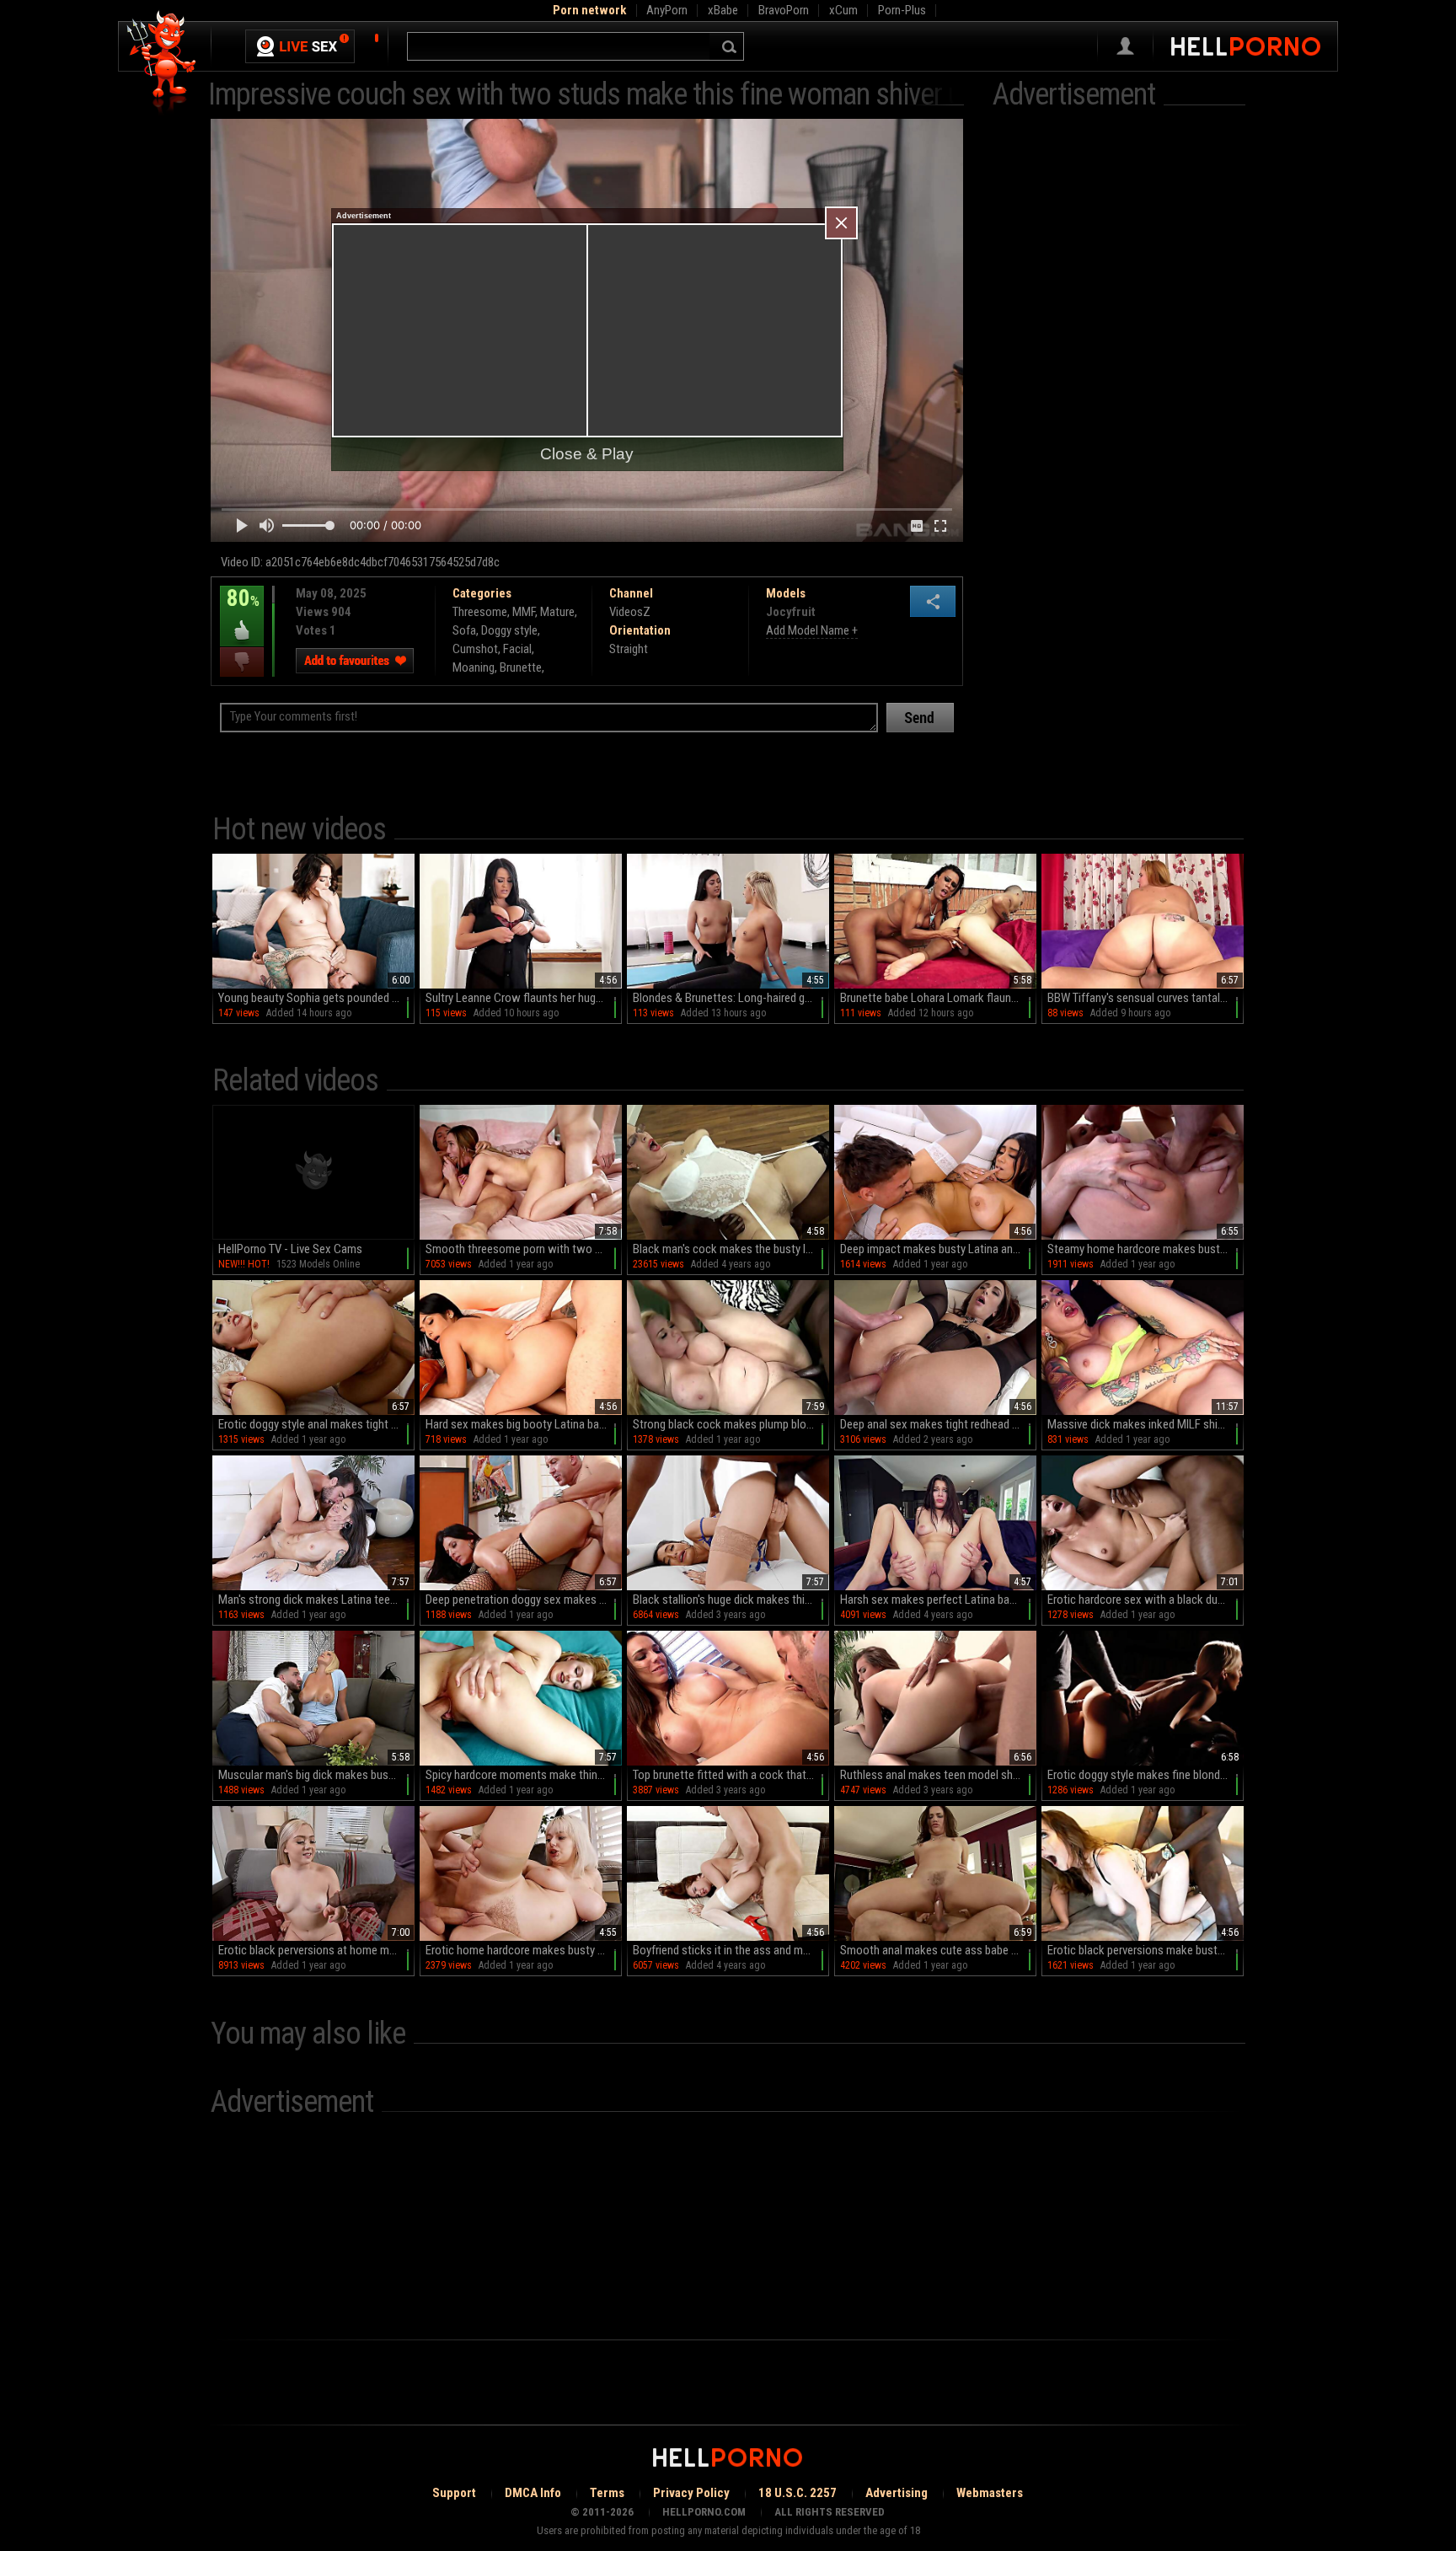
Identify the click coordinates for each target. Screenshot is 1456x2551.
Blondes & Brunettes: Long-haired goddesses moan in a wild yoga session (731, 998)
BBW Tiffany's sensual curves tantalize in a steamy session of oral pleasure (1146, 998)
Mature (557, 612)
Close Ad (841, 223)
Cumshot (475, 649)
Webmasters (990, 2493)
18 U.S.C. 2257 (798, 2493)
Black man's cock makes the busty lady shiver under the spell (731, 1249)
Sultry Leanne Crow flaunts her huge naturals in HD (524, 998)
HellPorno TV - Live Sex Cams (290, 1249)
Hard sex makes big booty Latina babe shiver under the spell (524, 1424)
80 (240, 610)
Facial (517, 649)
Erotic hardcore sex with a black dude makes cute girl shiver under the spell (1146, 1600)
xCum (843, 10)
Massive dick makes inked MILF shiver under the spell (1146, 1424)
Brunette (521, 667)
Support (454, 2493)
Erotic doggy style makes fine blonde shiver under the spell (1146, 1775)
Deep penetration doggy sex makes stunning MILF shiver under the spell (524, 1600)
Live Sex (300, 46)
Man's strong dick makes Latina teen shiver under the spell (316, 1600)
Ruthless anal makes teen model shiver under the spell (938, 1775)
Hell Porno (162, 63)
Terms (607, 2493)
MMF (524, 612)
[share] (933, 601)
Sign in (1125, 46)
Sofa (464, 630)
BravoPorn (784, 10)
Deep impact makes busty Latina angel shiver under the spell (938, 1249)
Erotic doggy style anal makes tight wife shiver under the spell (316, 1424)
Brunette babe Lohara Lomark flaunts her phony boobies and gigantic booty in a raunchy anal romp (938, 998)
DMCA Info (533, 2493)
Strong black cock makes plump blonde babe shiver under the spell (731, 1424)
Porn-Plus (902, 10)
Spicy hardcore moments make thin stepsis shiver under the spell (524, 1775)
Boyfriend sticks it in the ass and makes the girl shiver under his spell (731, 1950)
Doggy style (509, 630)
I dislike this (242, 662)
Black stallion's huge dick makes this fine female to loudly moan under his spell (731, 1600)
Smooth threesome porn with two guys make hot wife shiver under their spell (524, 1249)
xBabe (723, 10)
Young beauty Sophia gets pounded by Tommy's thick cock (316, 998)
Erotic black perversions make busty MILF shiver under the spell (1146, 1950)
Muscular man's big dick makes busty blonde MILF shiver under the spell (316, 1775)
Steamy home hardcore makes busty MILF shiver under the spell (1146, 1249)
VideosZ (630, 612)
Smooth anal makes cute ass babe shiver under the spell (938, 1950)
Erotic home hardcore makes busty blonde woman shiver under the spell (524, 1950)
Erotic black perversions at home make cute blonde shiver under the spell (316, 1950)
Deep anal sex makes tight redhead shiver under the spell (938, 1424)
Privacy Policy (691, 2493)
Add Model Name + (812, 630)
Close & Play (587, 454)
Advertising (897, 2493)
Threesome (480, 612)
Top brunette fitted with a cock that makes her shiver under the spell (731, 1775)
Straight (629, 649)
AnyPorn (667, 10)
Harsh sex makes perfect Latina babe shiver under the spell (938, 1600)
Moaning (474, 667)
